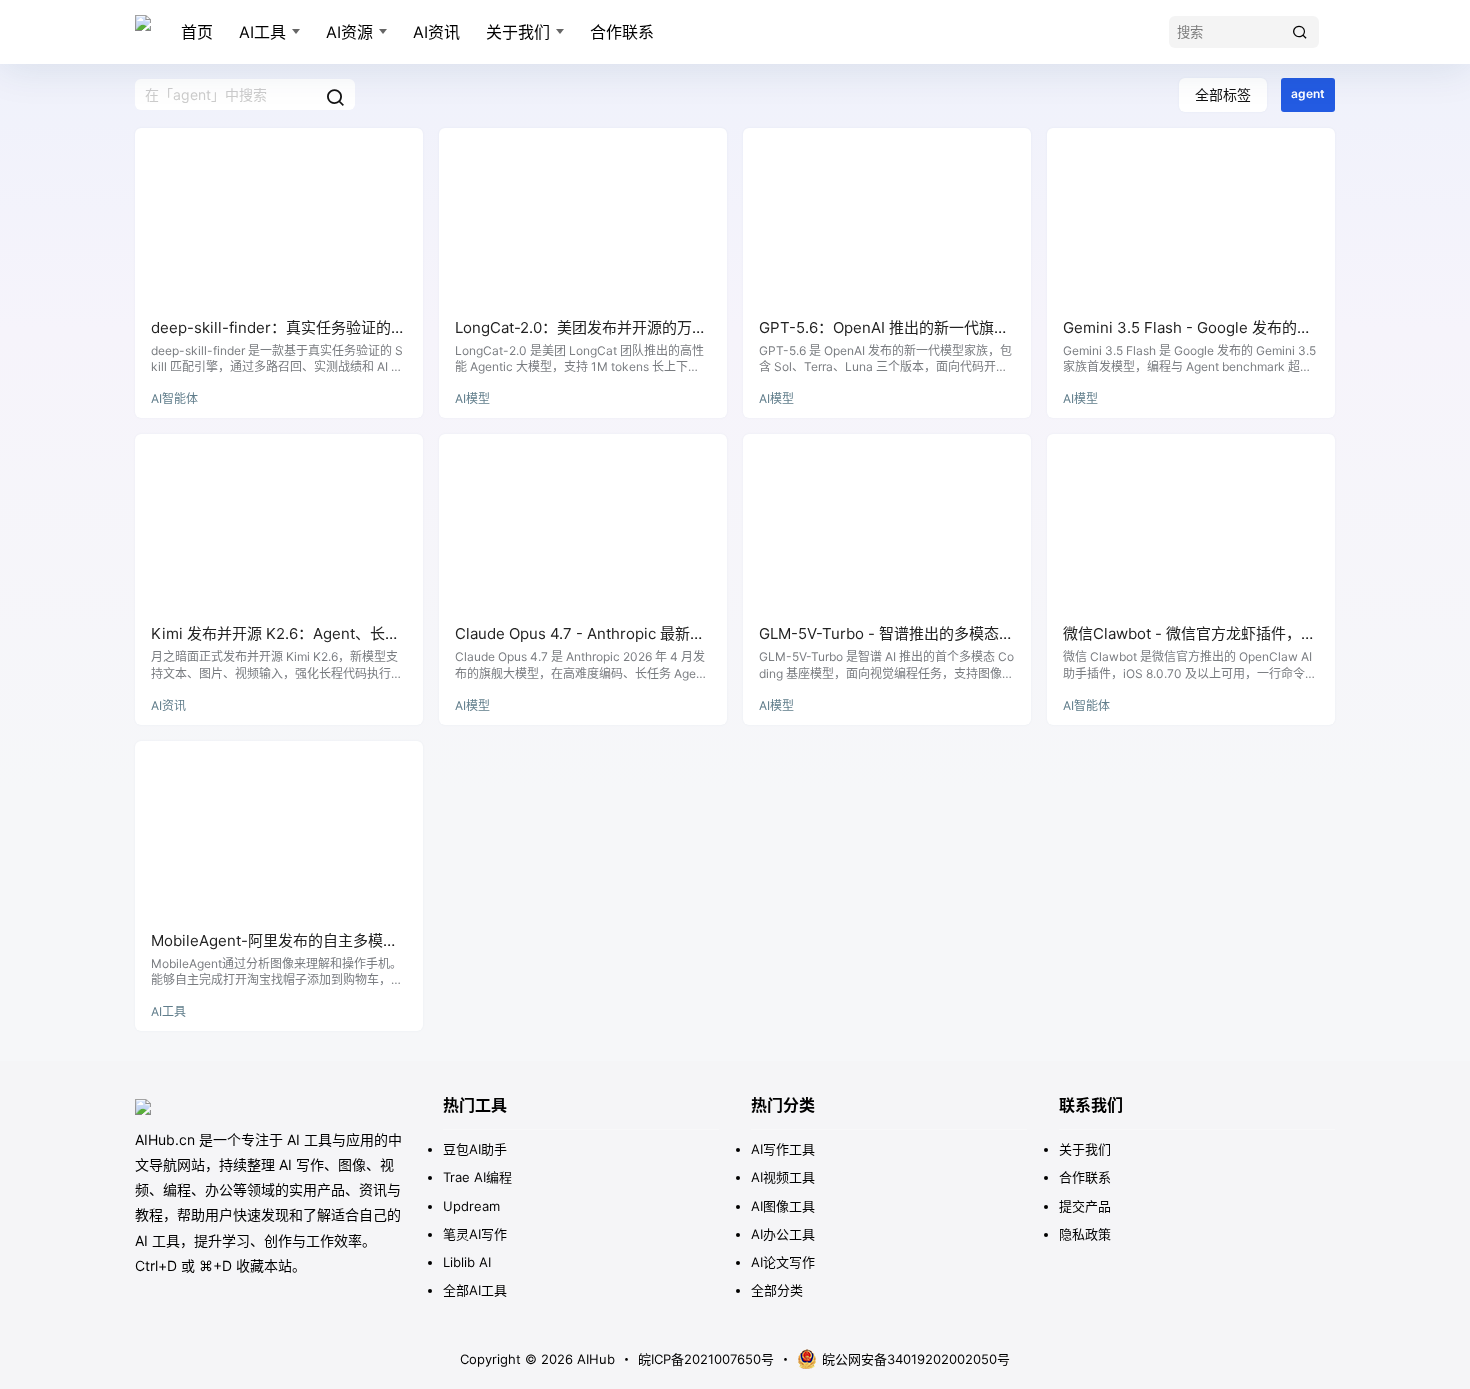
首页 (197, 32)
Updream (471, 1206)
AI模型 (472, 398)
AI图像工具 (783, 1206)
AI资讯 (436, 32)
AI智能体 (174, 398)
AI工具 (262, 32)
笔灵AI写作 (475, 1234)
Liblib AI (467, 1262)
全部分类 (777, 1290)
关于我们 (518, 32)
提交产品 (1085, 1206)
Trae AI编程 (477, 1177)
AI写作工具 (783, 1149)
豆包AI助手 (475, 1149)
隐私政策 (1085, 1234)
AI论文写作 (783, 1262)
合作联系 (622, 32)
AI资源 (349, 32)
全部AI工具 (475, 1290)
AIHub (594, 1359)
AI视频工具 (783, 1177)
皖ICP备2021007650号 (706, 1359)
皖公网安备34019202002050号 (916, 1359)
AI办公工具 (783, 1234)
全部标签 (1223, 94)
